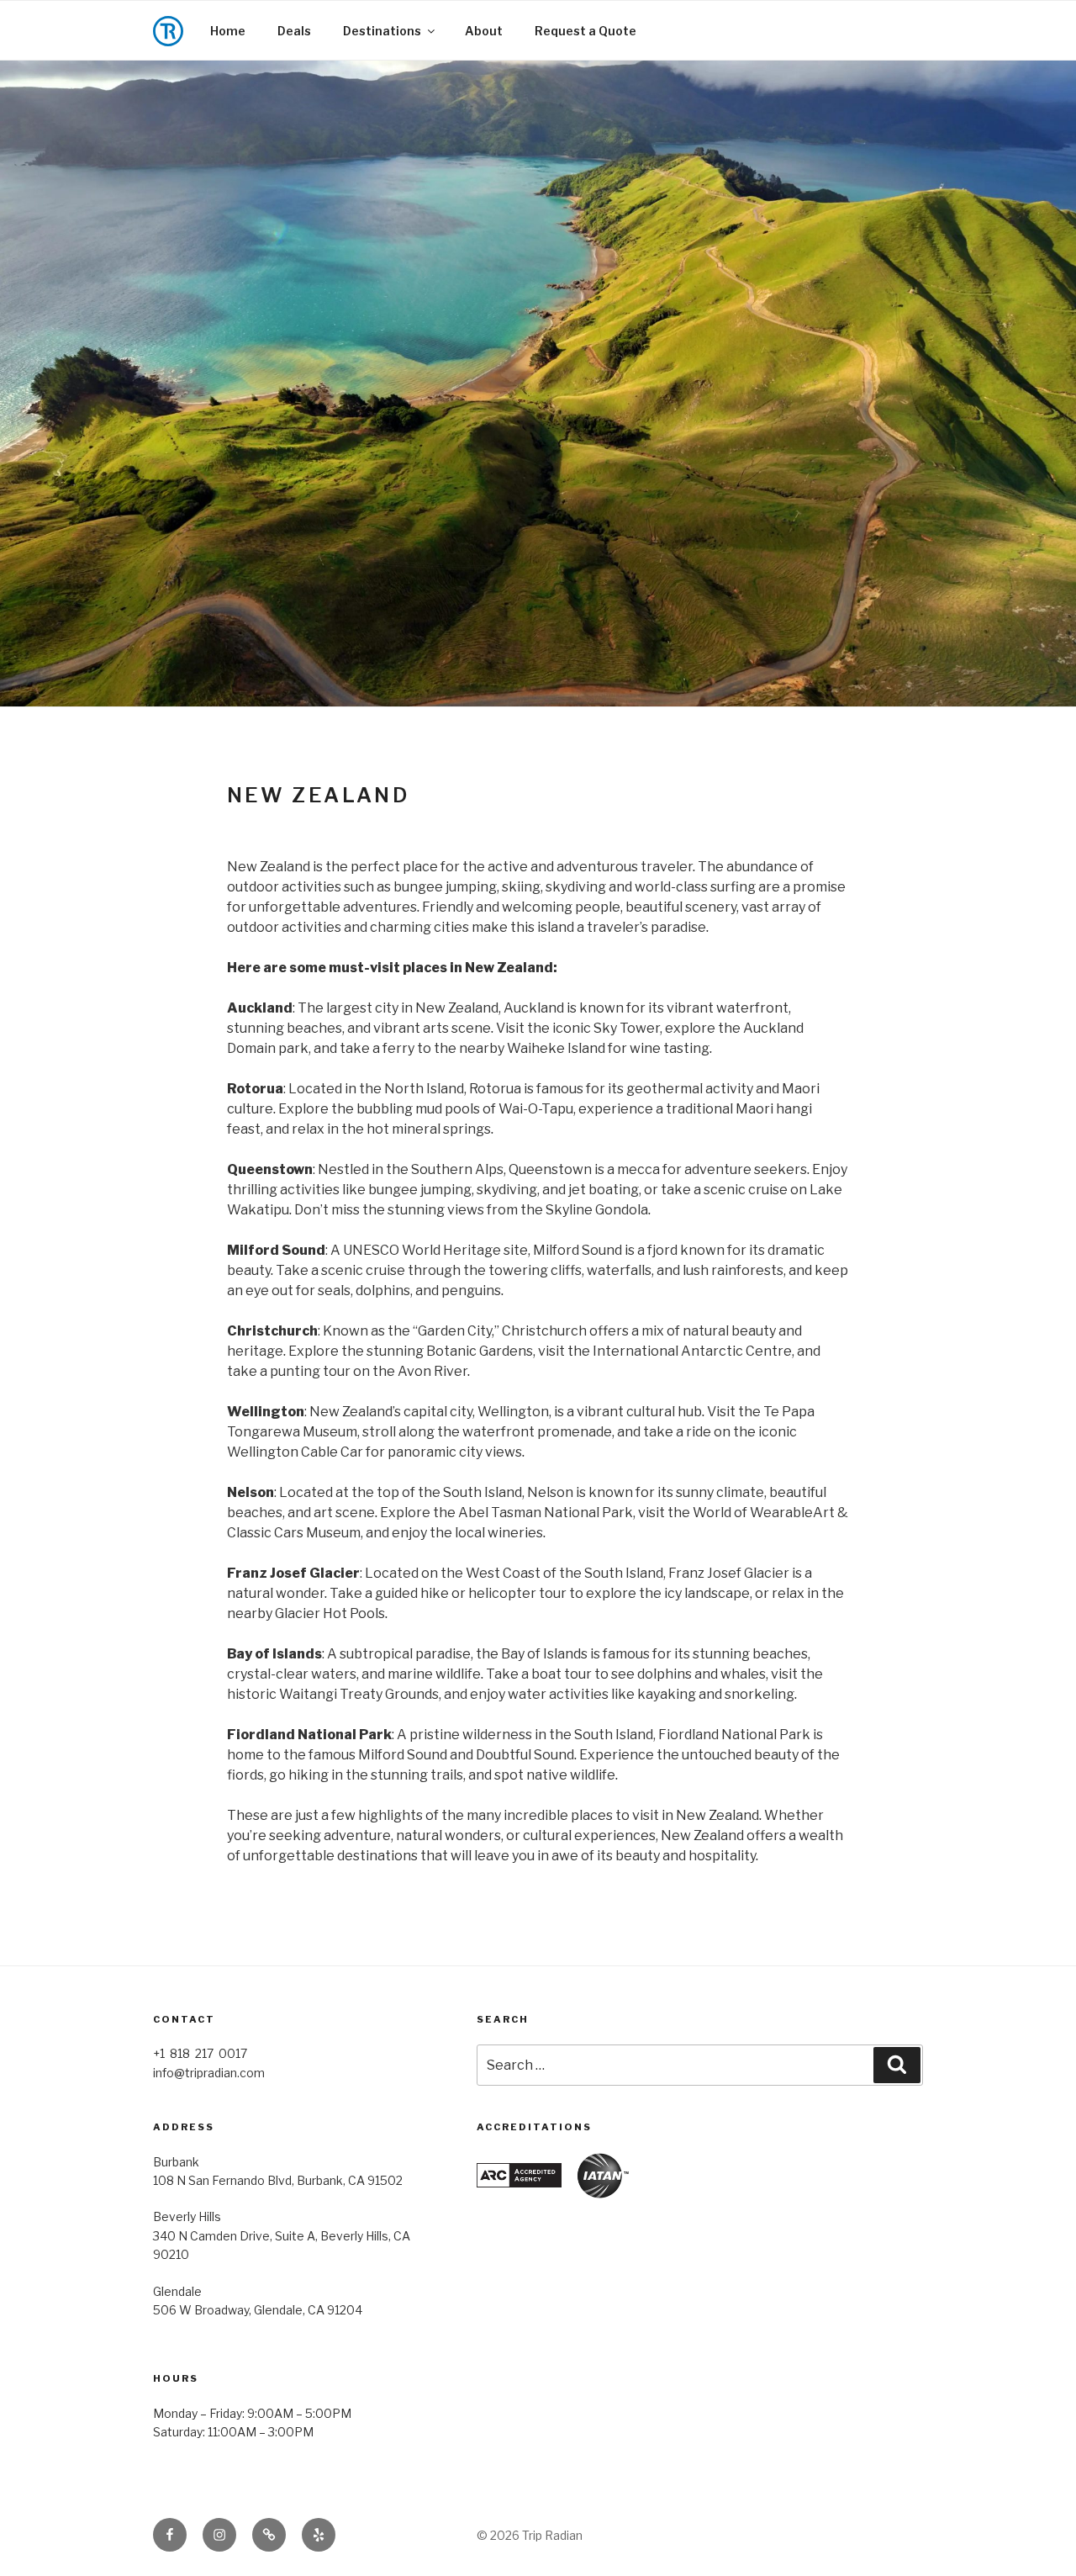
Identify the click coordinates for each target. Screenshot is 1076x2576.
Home (228, 31)
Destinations (382, 31)
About (484, 31)
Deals (294, 31)
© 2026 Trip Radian (530, 2535)
